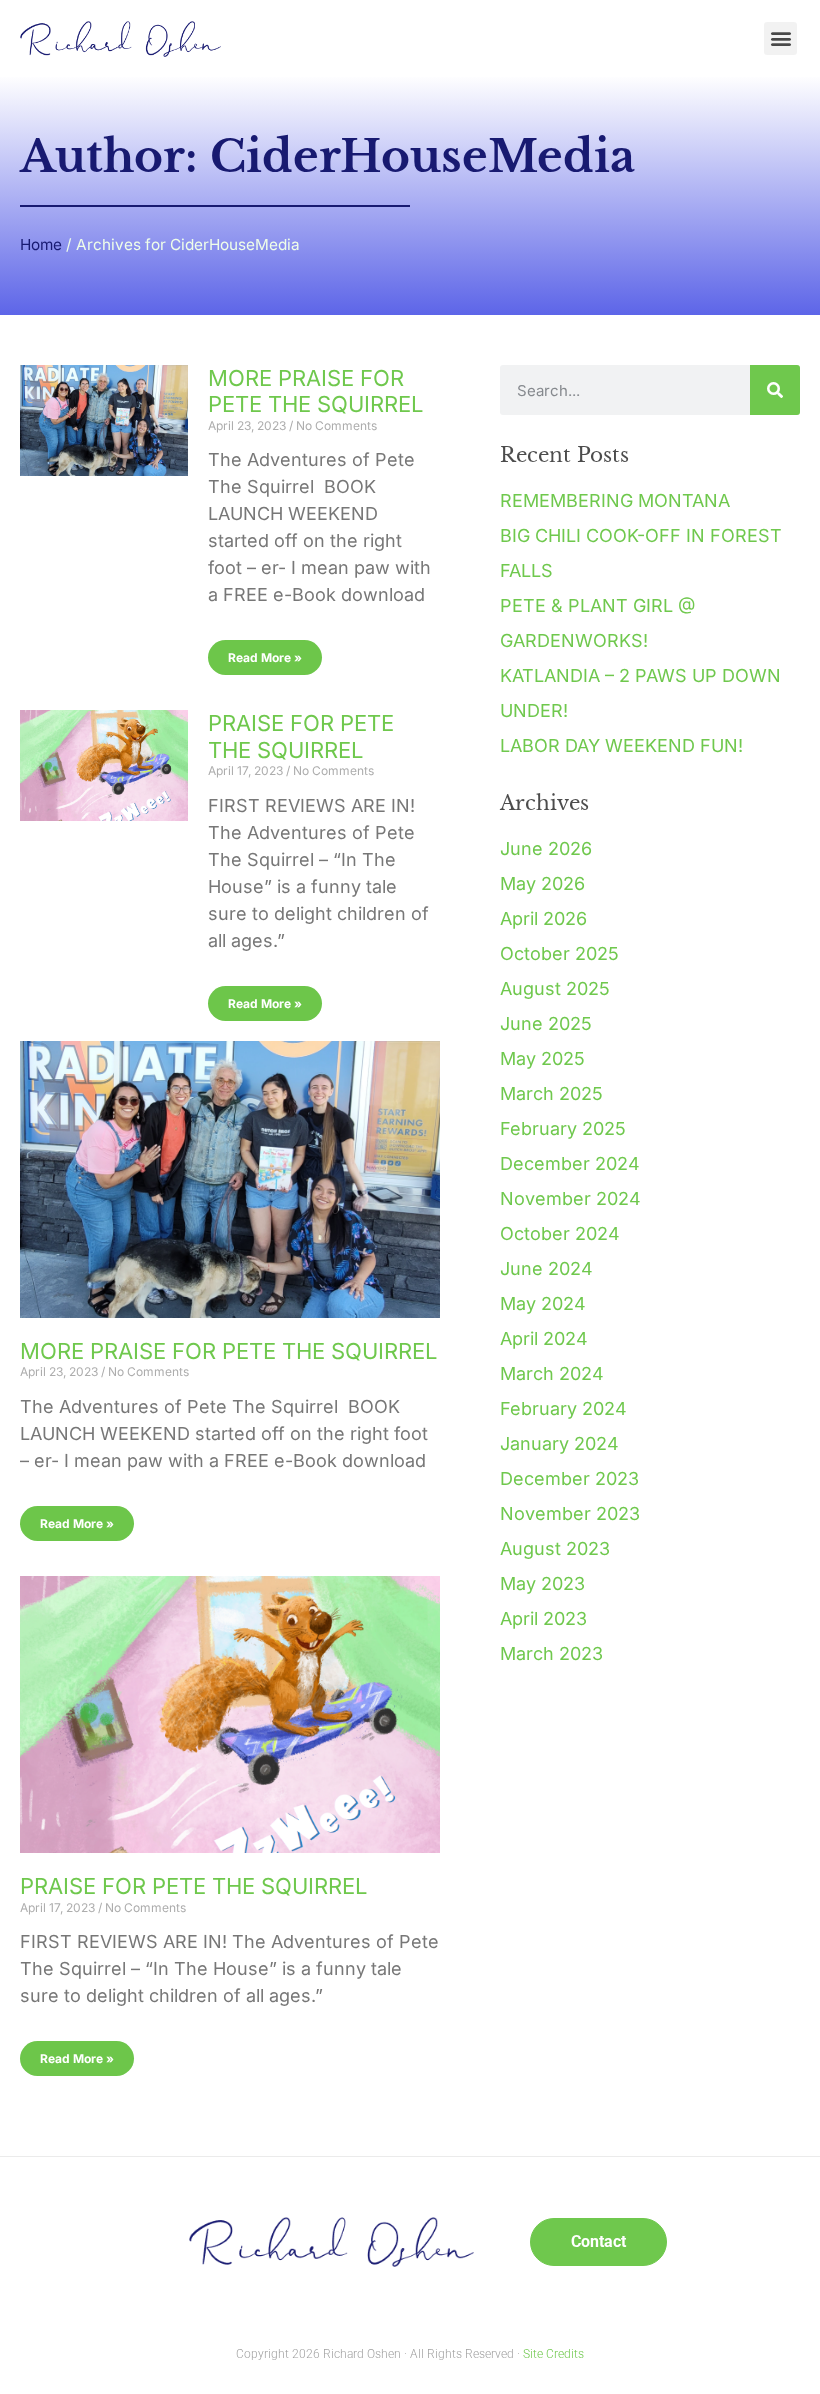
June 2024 (546, 1268)
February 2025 (563, 1128)
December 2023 (569, 1478)
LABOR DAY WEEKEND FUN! (621, 745)
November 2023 (570, 1513)
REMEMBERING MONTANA (615, 500)
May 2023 (542, 1583)
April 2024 (544, 1338)
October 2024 (560, 1233)
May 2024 (543, 1303)
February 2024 (563, 1408)
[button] (780, 38)
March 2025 (551, 1093)
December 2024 (570, 1163)
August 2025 (555, 988)
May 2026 (542, 883)
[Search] (775, 390)
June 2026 (546, 848)
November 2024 (570, 1198)
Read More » (265, 657)
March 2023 (551, 1653)
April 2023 (543, 1618)
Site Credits (553, 2354)
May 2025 (542, 1058)
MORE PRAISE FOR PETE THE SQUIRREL (315, 391)
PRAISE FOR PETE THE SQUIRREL (301, 736)
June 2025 (546, 1023)
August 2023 (555, 1548)
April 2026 (543, 918)
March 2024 (552, 1373)
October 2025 (559, 953)
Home (41, 244)
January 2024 (559, 1443)
